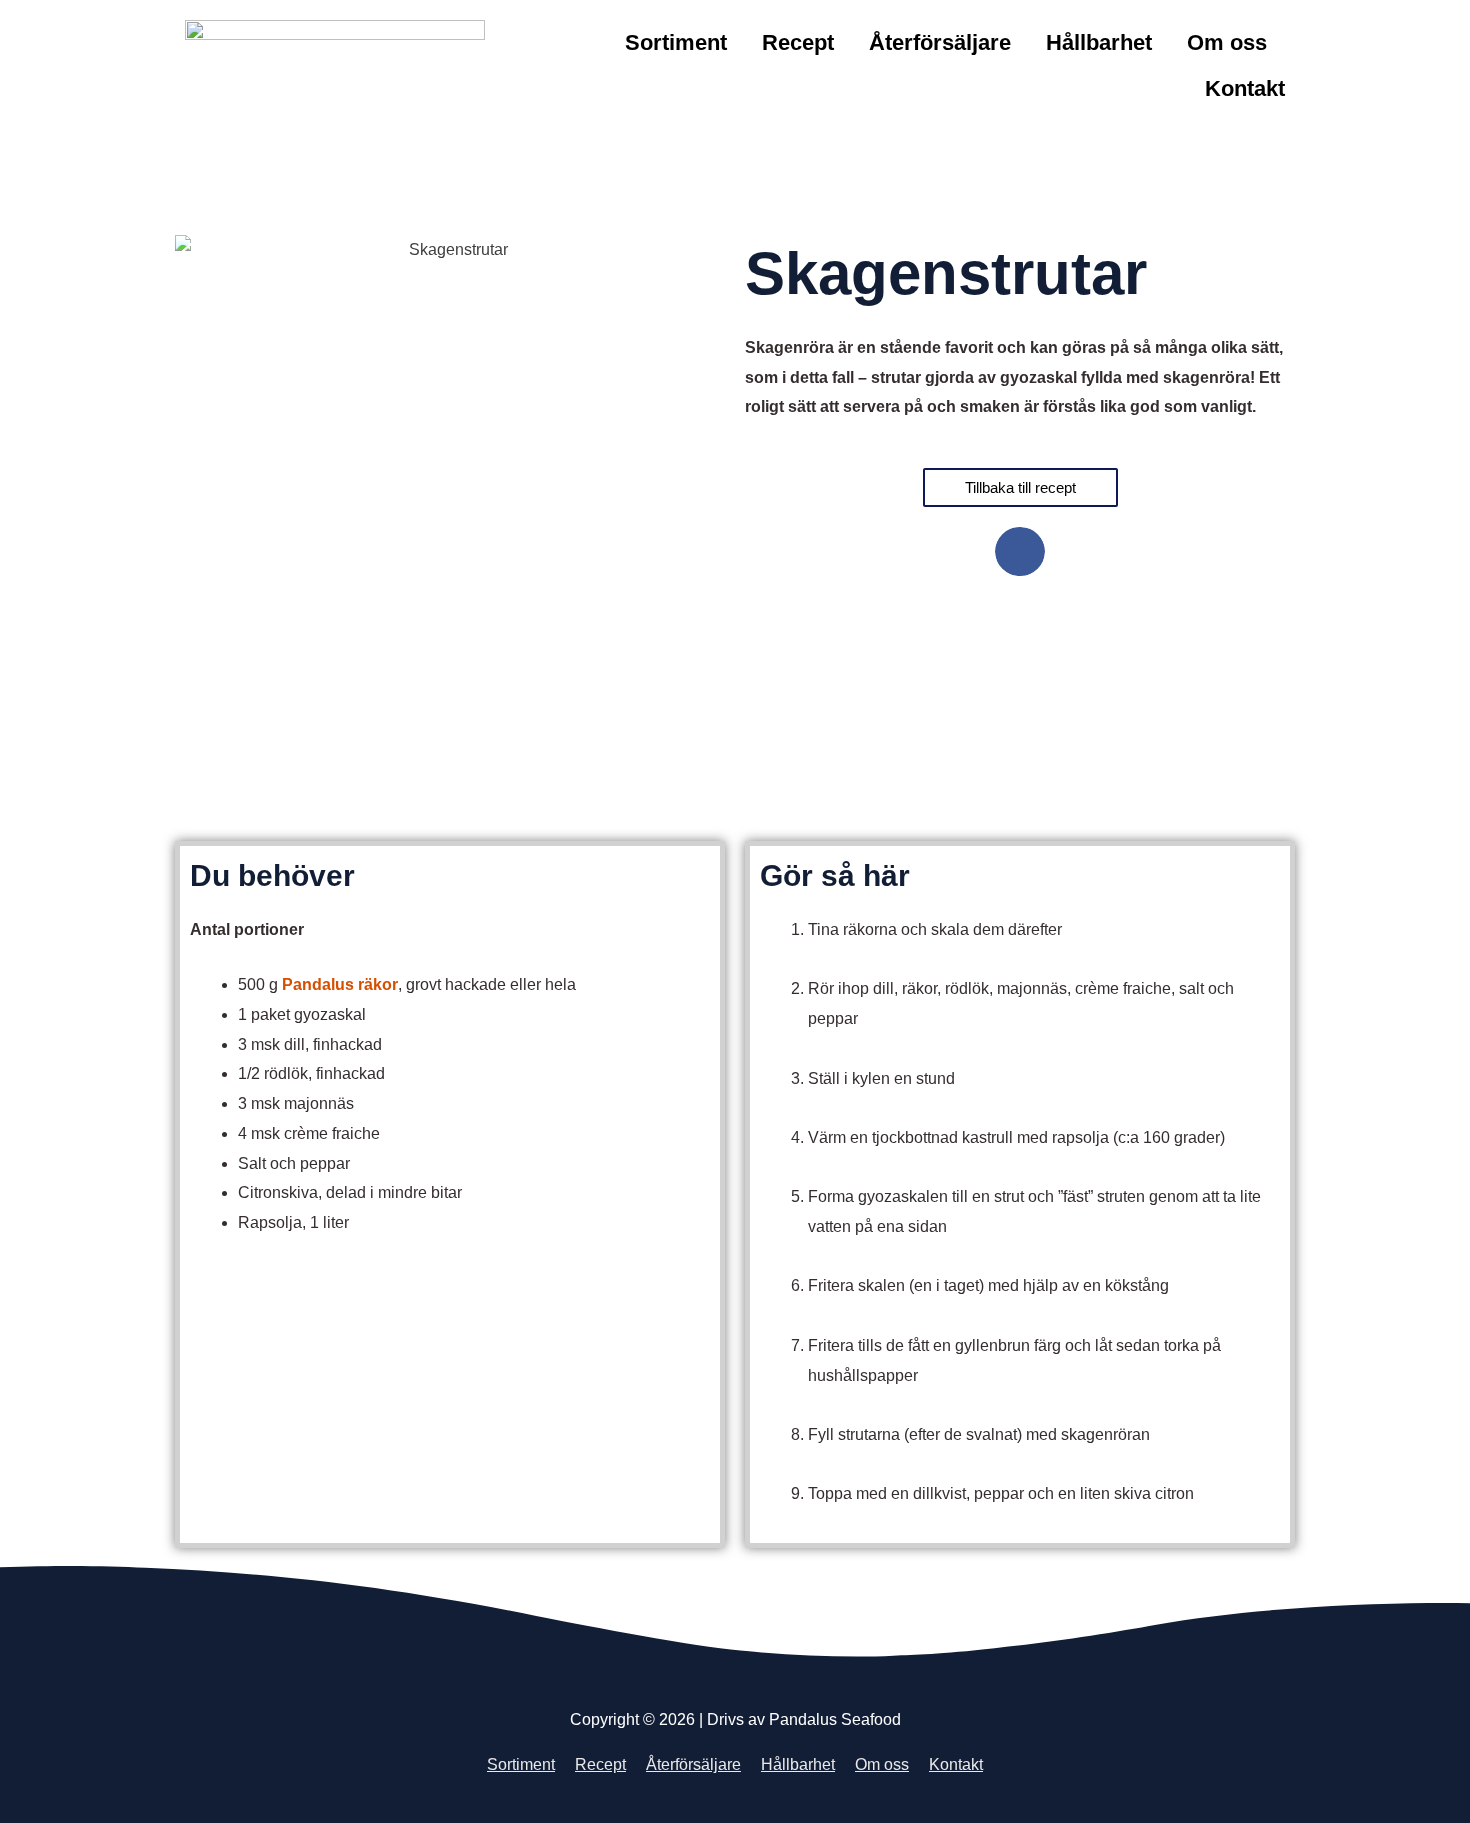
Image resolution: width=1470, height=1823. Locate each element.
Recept (798, 42)
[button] (1020, 552)
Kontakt (1245, 88)
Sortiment (676, 42)
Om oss (1227, 42)
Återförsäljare (940, 42)
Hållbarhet (1099, 42)
